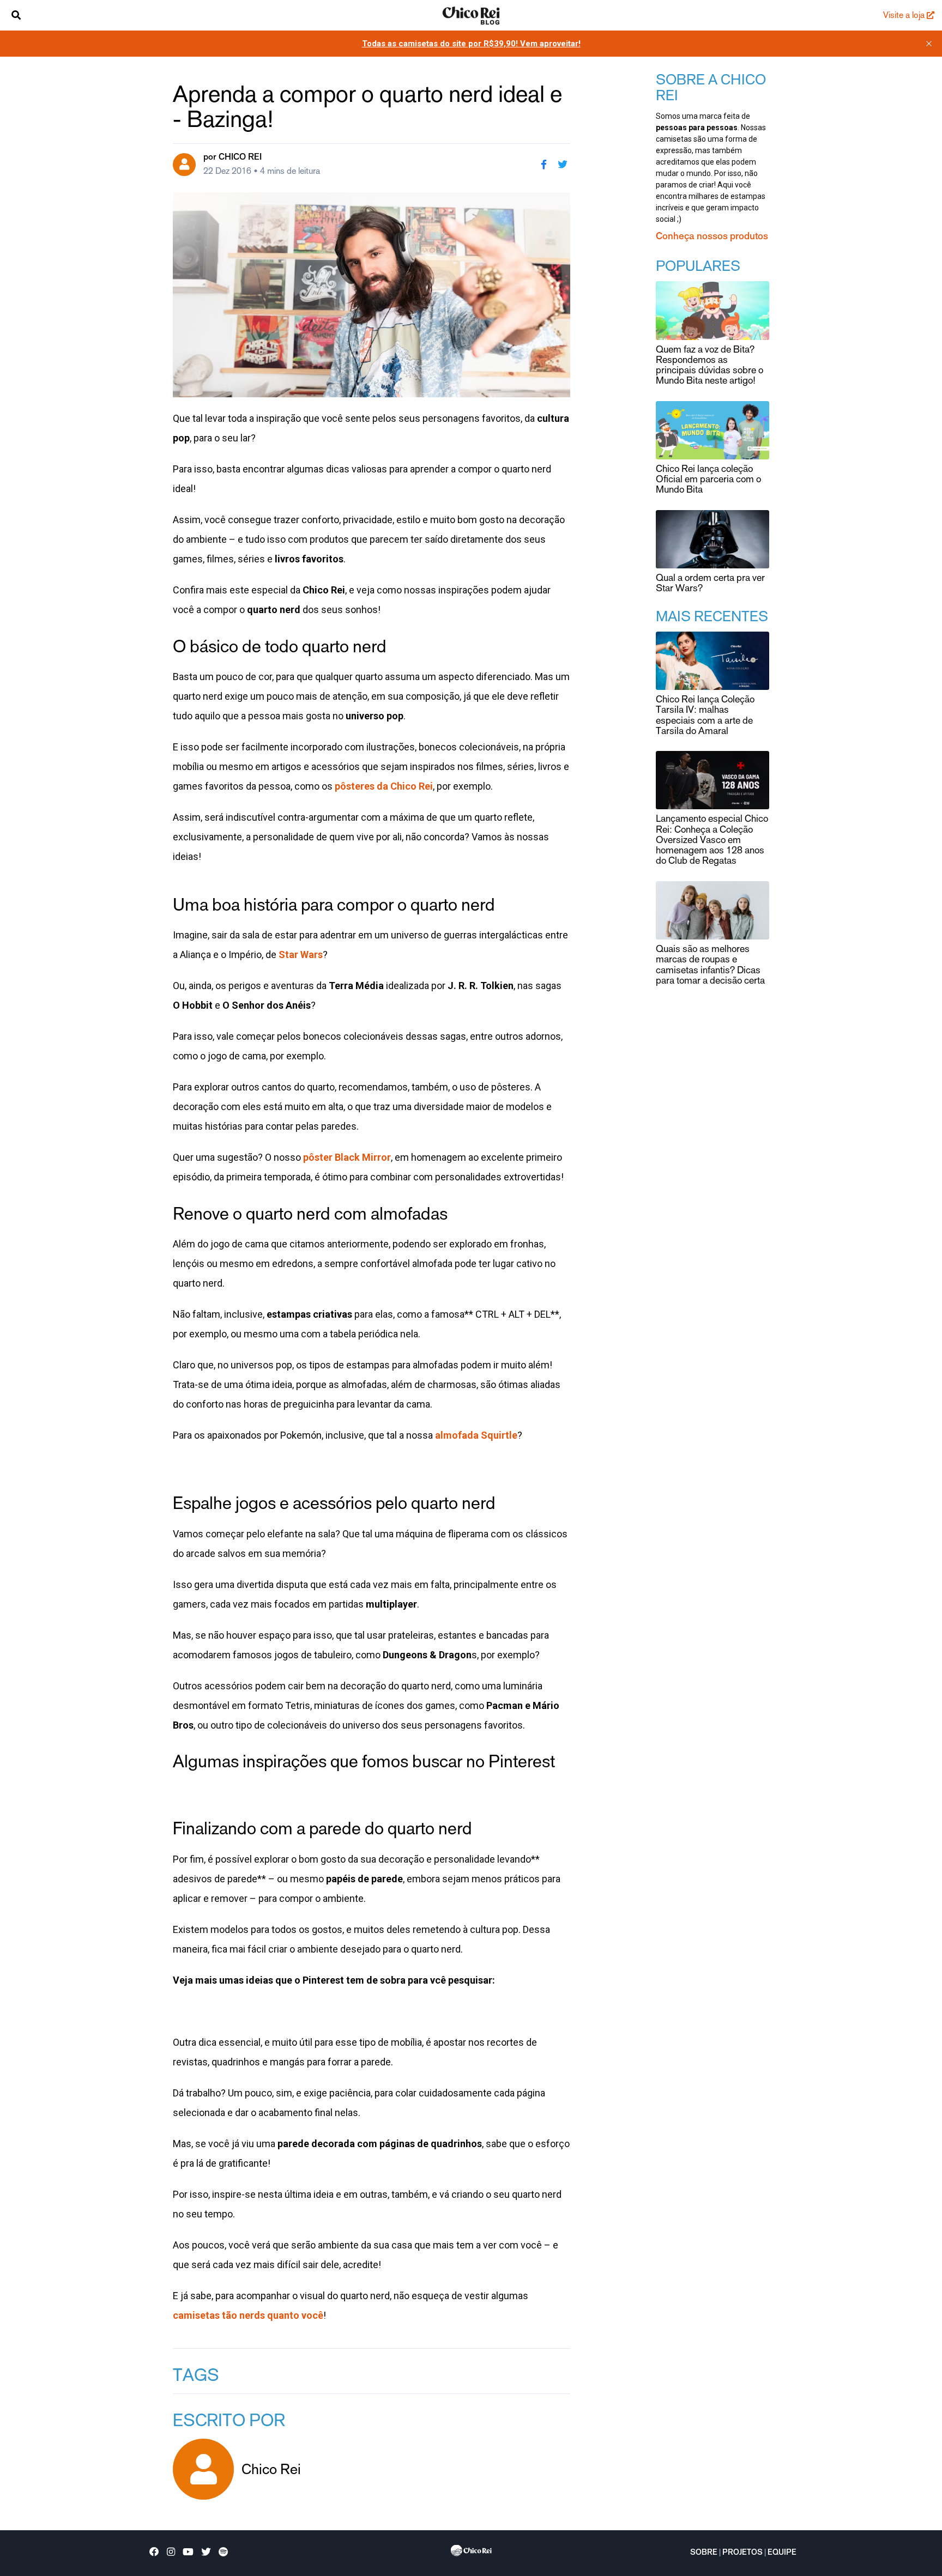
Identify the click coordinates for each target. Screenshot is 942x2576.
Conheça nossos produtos (712, 237)
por (233, 157)
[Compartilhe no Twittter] (563, 165)
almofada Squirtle (476, 1435)
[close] (929, 44)
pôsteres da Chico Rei (384, 786)
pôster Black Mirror (347, 1157)
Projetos (742, 2553)
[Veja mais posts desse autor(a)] (184, 165)
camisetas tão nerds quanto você (248, 2315)
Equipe (782, 2553)
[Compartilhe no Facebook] (544, 165)
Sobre (704, 2553)
